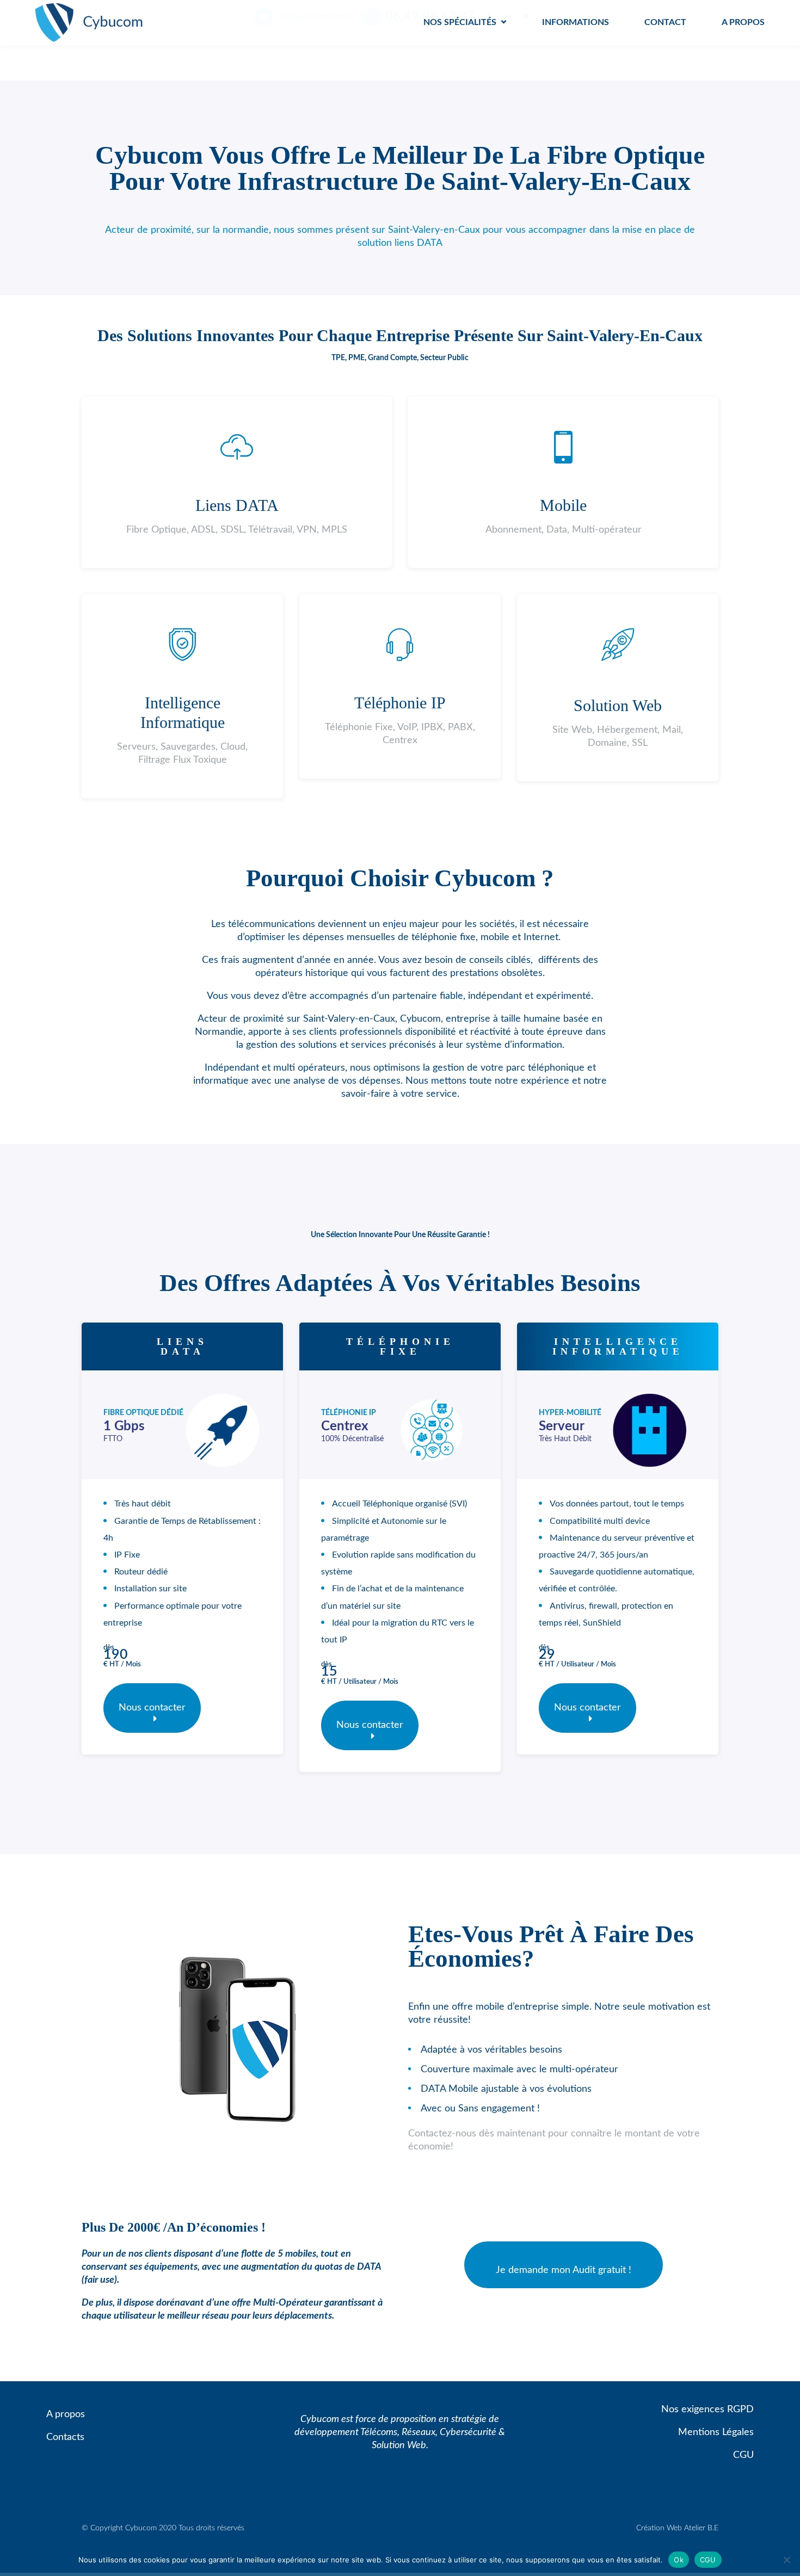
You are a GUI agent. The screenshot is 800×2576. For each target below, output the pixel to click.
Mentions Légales (716, 2432)
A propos (743, 22)
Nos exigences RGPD (707, 2410)
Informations (576, 22)
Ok (679, 2559)
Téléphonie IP (400, 703)
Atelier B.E (701, 2528)
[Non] (786, 2560)
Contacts (65, 2437)
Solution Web (618, 705)
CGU (743, 2455)
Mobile (563, 505)
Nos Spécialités (460, 22)
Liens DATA (237, 505)
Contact (665, 22)
